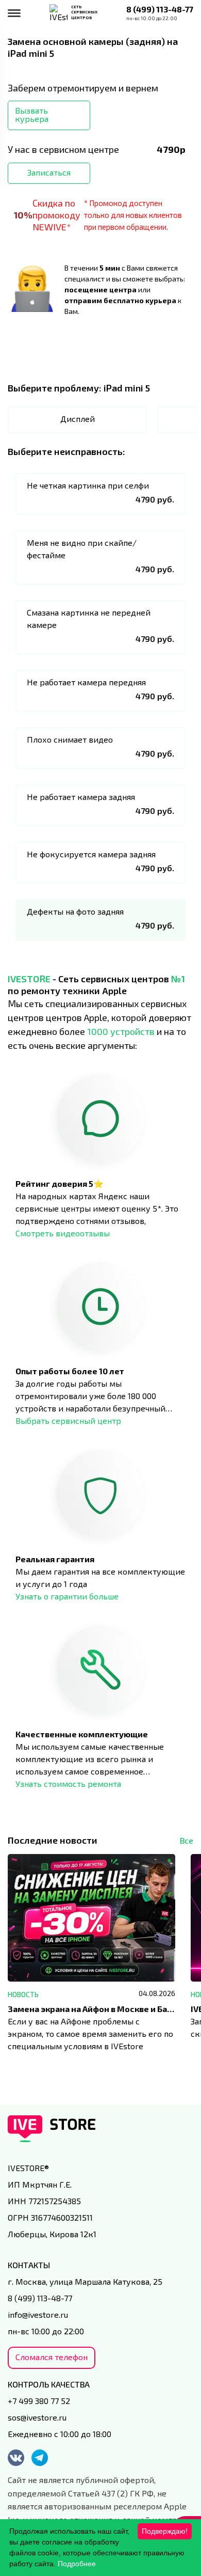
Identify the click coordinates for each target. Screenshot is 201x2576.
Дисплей (78, 419)
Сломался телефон (52, 2357)
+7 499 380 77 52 (39, 2401)
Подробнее (77, 2564)
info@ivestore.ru (38, 2314)
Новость (23, 1994)
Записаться (49, 172)
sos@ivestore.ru (37, 2417)
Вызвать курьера (32, 114)
